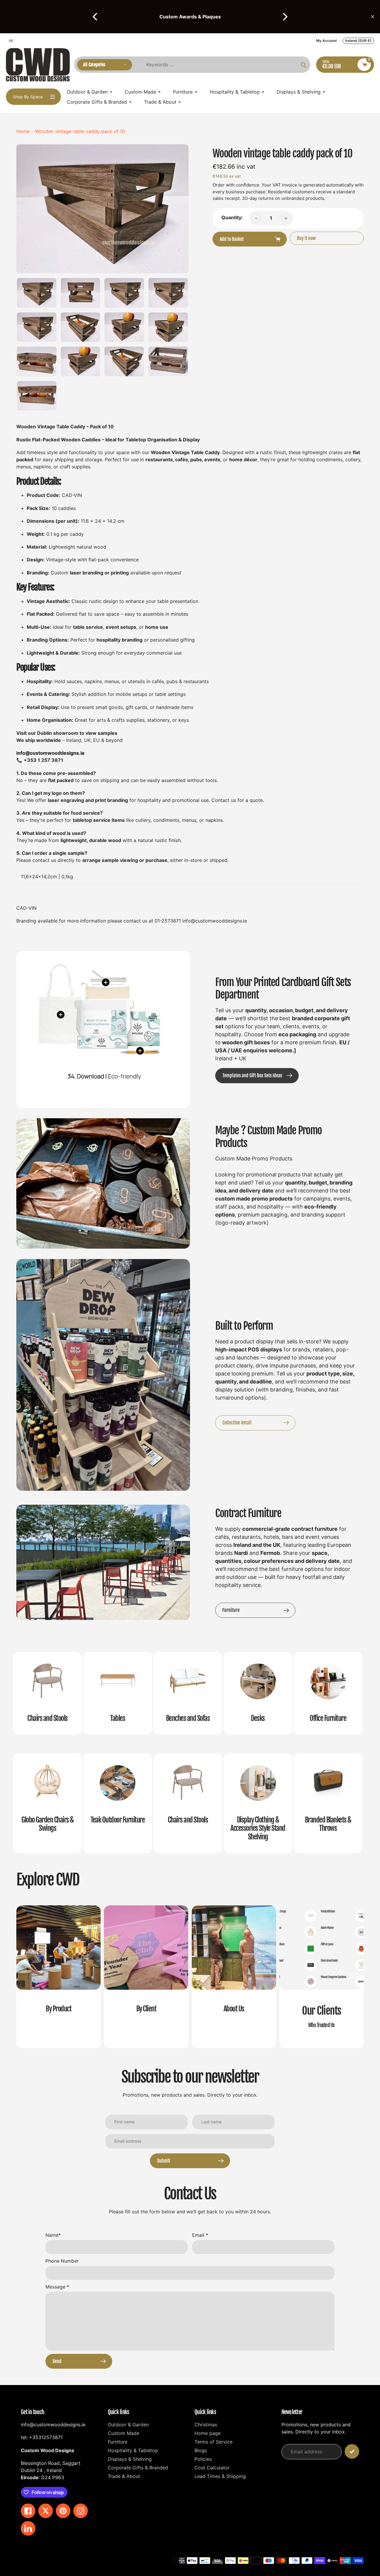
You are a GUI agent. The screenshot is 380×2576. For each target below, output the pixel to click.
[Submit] (352, 2451)
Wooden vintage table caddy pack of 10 (80, 131)
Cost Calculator (212, 2468)
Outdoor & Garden (128, 2425)
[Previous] (96, 17)
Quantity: (232, 217)
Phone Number (62, 2261)
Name (53, 2235)
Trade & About (124, 2476)
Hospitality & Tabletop (133, 2450)
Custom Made (123, 2433)
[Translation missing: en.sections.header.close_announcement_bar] (373, 17)
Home (23, 131)
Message (57, 2287)
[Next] (284, 17)
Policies (203, 2459)
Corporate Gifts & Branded (138, 2468)
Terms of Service (213, 2442)
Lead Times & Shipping (220, 2476)
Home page (208, 2433)
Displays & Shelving (130, 2459)
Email (200, 2235)
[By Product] (58, 1977)
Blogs (201, 2450)
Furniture (118, 2442)
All (11, 41)
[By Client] (146, 1977)
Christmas (206, 2425)
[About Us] (234, 1977)
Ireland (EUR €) (358, 41)
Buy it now (306, 238)
